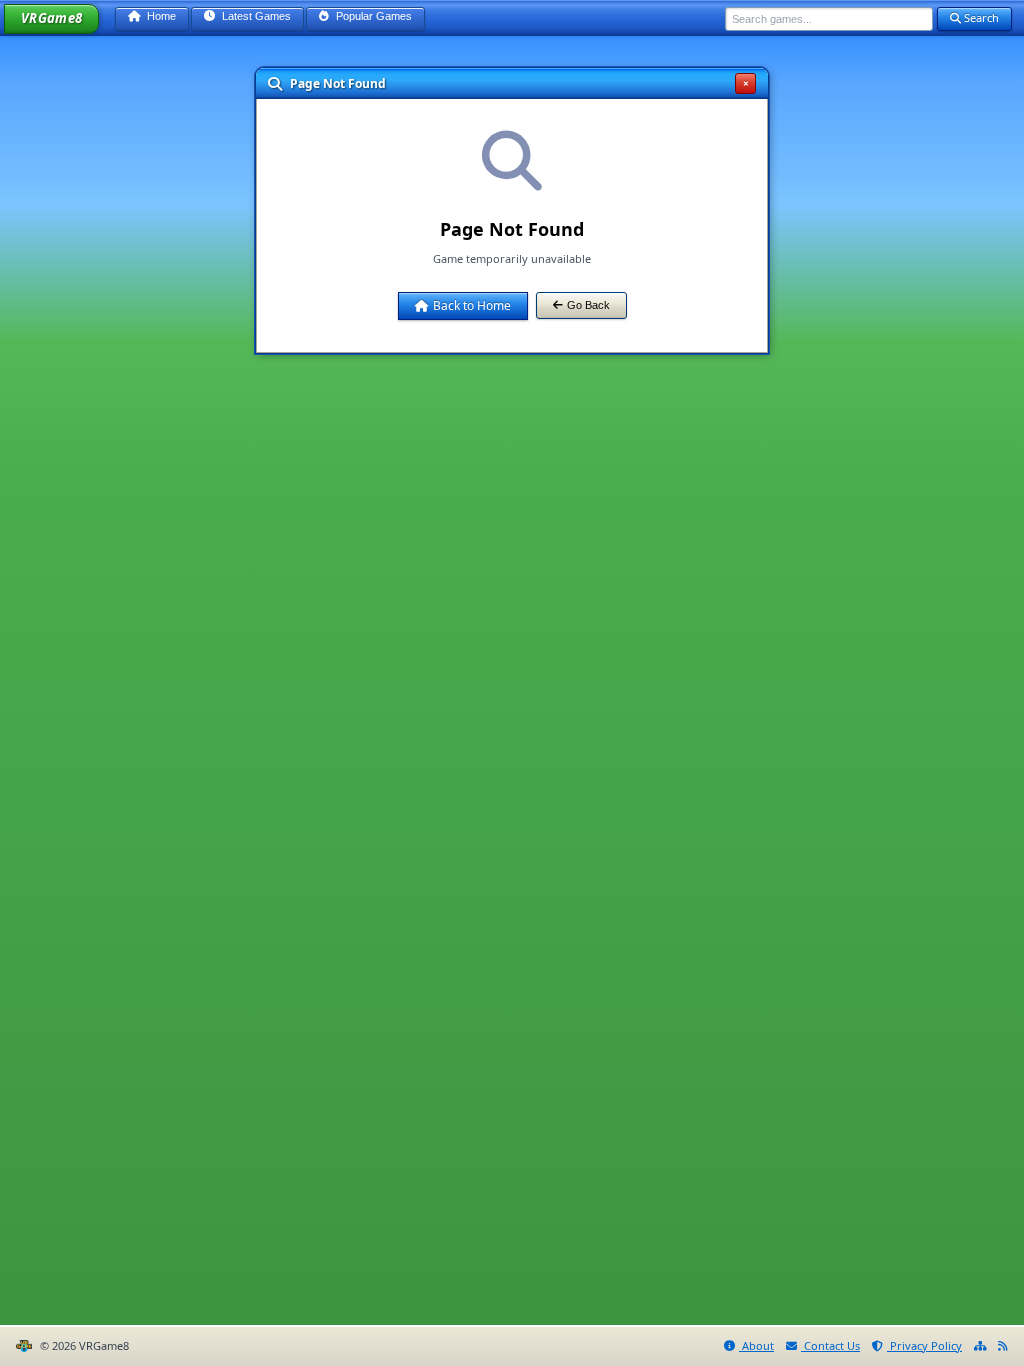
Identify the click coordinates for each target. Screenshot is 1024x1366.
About (756, 1345)
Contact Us (830, 1345)
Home (160, 16)
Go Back (588, 305)
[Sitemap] (980, 1346)
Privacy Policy (924, 1345)
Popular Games (372, 16)
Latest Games (255, 16)
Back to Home (472, 305)
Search (980, 17)
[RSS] (1003, 1346)
